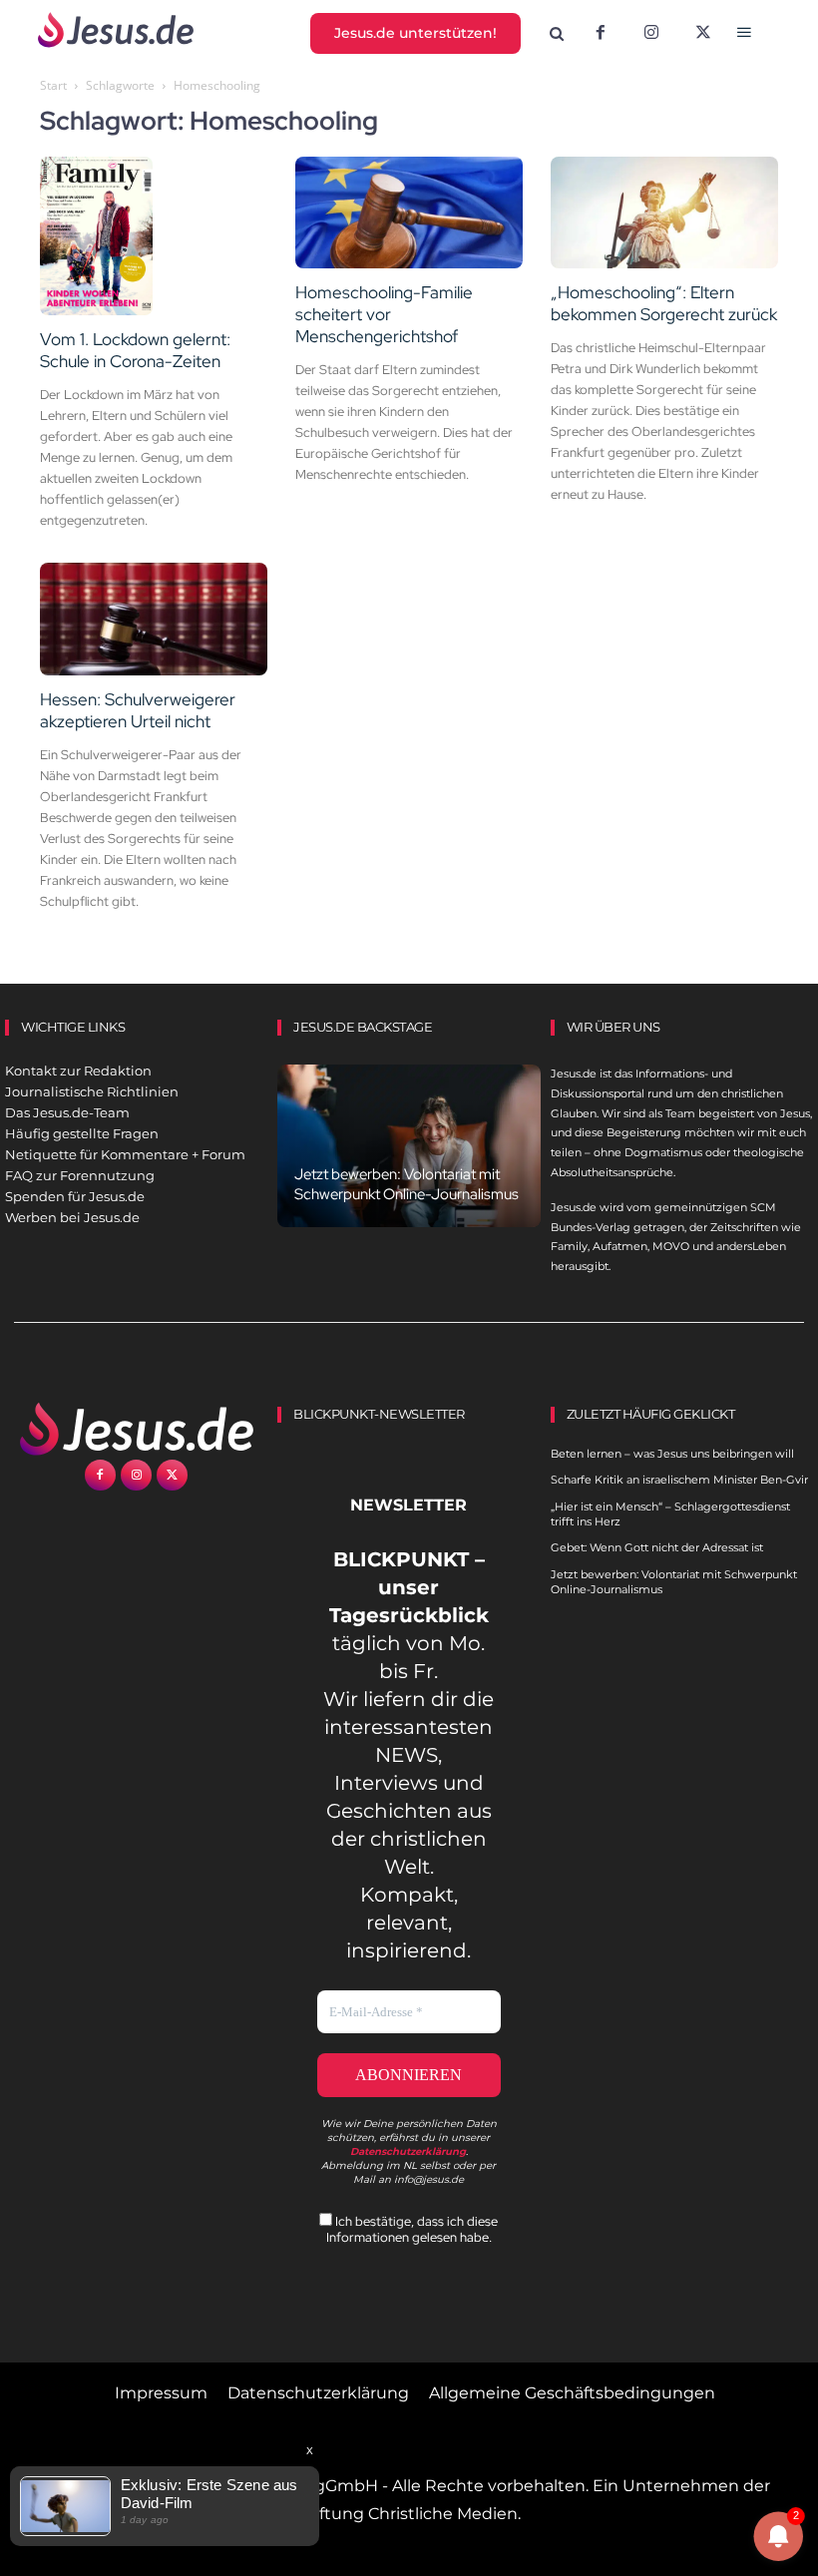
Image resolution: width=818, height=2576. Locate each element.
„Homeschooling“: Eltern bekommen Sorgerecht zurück (664, 303)
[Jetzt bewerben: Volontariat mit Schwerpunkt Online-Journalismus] (409, 1146)
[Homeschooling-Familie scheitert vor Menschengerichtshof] (409, 213)
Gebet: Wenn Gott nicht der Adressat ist (657, 1547)
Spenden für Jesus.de (75, 1196)
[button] (556, 34)
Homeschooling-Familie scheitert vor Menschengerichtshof (384, 314)
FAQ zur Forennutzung (80, 1175)
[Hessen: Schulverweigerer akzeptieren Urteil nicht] (154, 619)
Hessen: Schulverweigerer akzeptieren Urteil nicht (138, 710)
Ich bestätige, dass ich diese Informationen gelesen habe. (412, 2229)
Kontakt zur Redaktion (78, 1071)
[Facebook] (601, 34)
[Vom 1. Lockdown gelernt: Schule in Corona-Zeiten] (154, 236)
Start (53, 85)
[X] (703, 34)
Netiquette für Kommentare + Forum (125, 1154)
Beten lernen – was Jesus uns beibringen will (672, 1454)
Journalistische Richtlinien (92, 1091)
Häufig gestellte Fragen (82, 1133)
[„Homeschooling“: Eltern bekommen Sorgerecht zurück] (664, 213)
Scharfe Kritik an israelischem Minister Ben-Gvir (679, 1480)
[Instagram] (651, 34)
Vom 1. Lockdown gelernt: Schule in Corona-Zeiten (135, 350)
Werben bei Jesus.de (72, 1217)
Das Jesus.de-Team (67, 1112)
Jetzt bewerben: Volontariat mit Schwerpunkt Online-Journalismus (407, 1184)
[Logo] (136, 1429)
